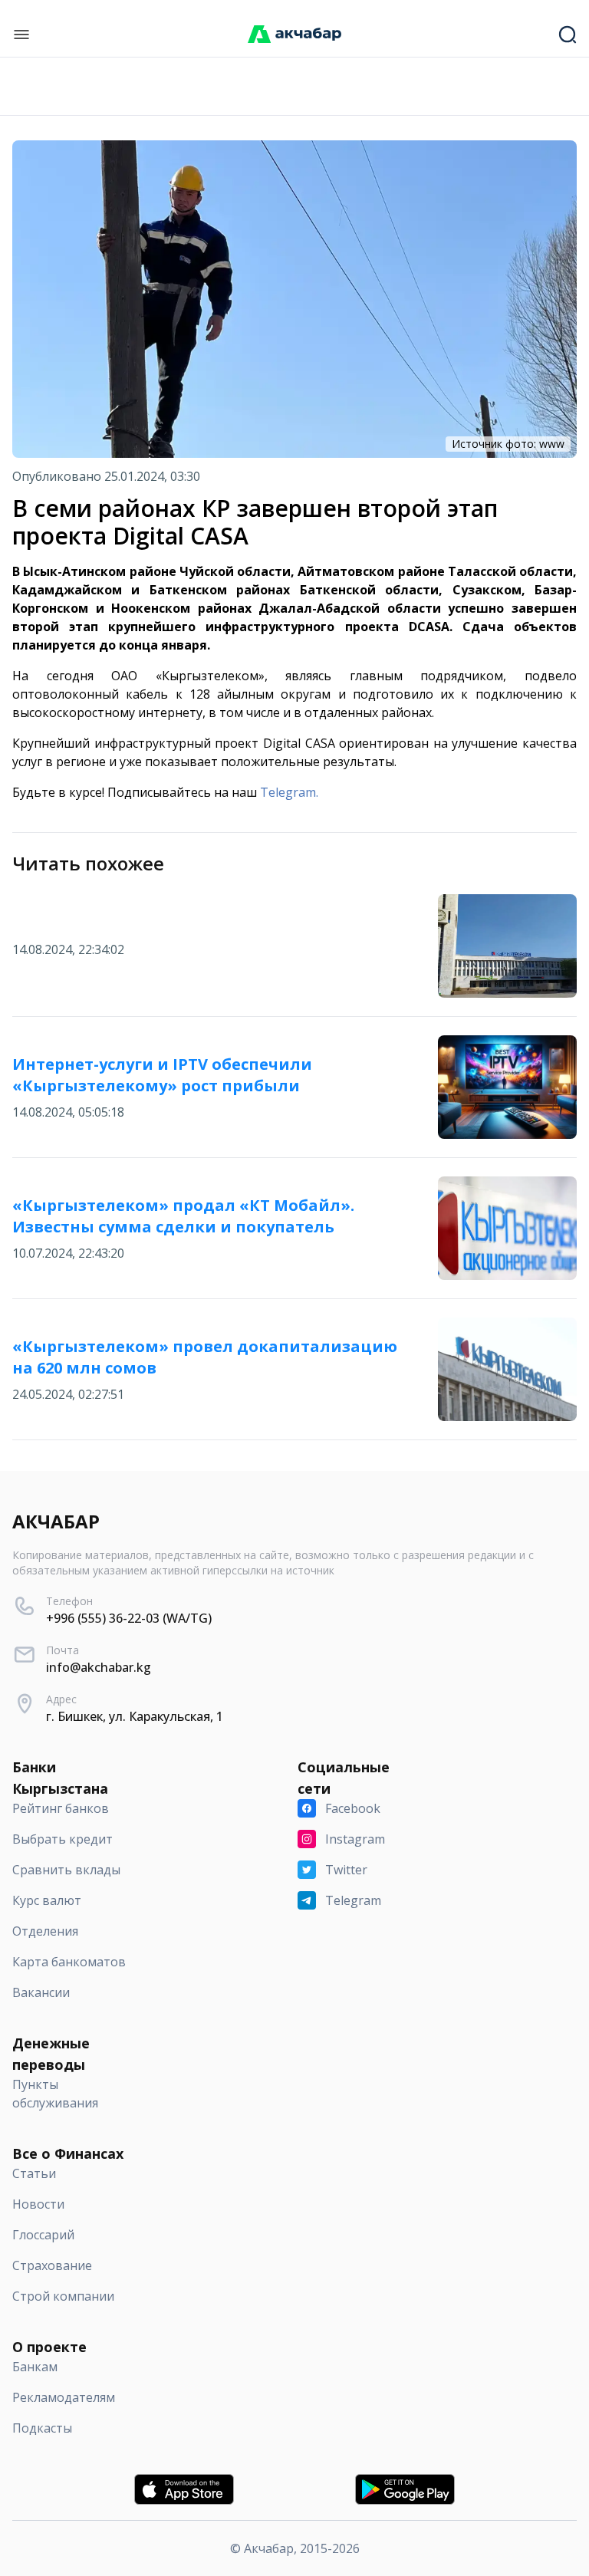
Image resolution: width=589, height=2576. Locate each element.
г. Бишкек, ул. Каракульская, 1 (135, 1716)
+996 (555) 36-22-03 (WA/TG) (129, 1618)
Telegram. (289, 792)
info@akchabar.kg (99, 1667)
